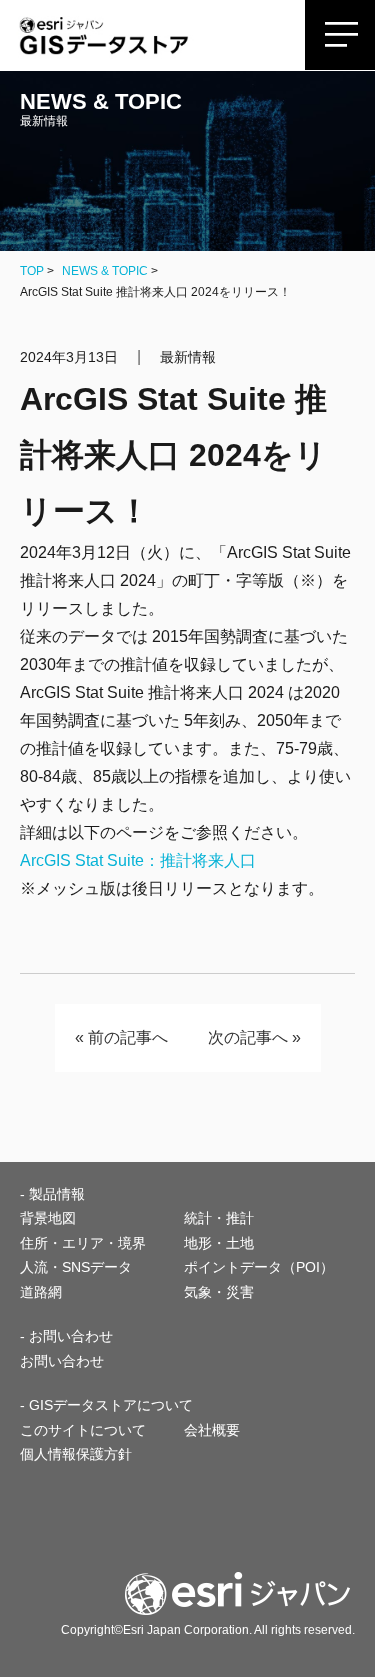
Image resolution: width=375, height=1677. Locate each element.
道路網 (41, 1292)
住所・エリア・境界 (83, 1243)
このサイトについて (83, 1430)
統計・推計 (219, 1218)
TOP (32, 271)
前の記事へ (128, 1037)
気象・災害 (219, 1292)
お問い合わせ (62, 1361)
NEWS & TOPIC (105, 271)
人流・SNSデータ (76, 1267)
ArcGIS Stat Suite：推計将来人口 (138, 860)
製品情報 (57, 1194)
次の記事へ (248, 1037)
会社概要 (212, 1430)
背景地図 (48, 1218)
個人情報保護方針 (76, 1454)
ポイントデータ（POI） (259, 1267)
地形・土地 (219, 1243)
